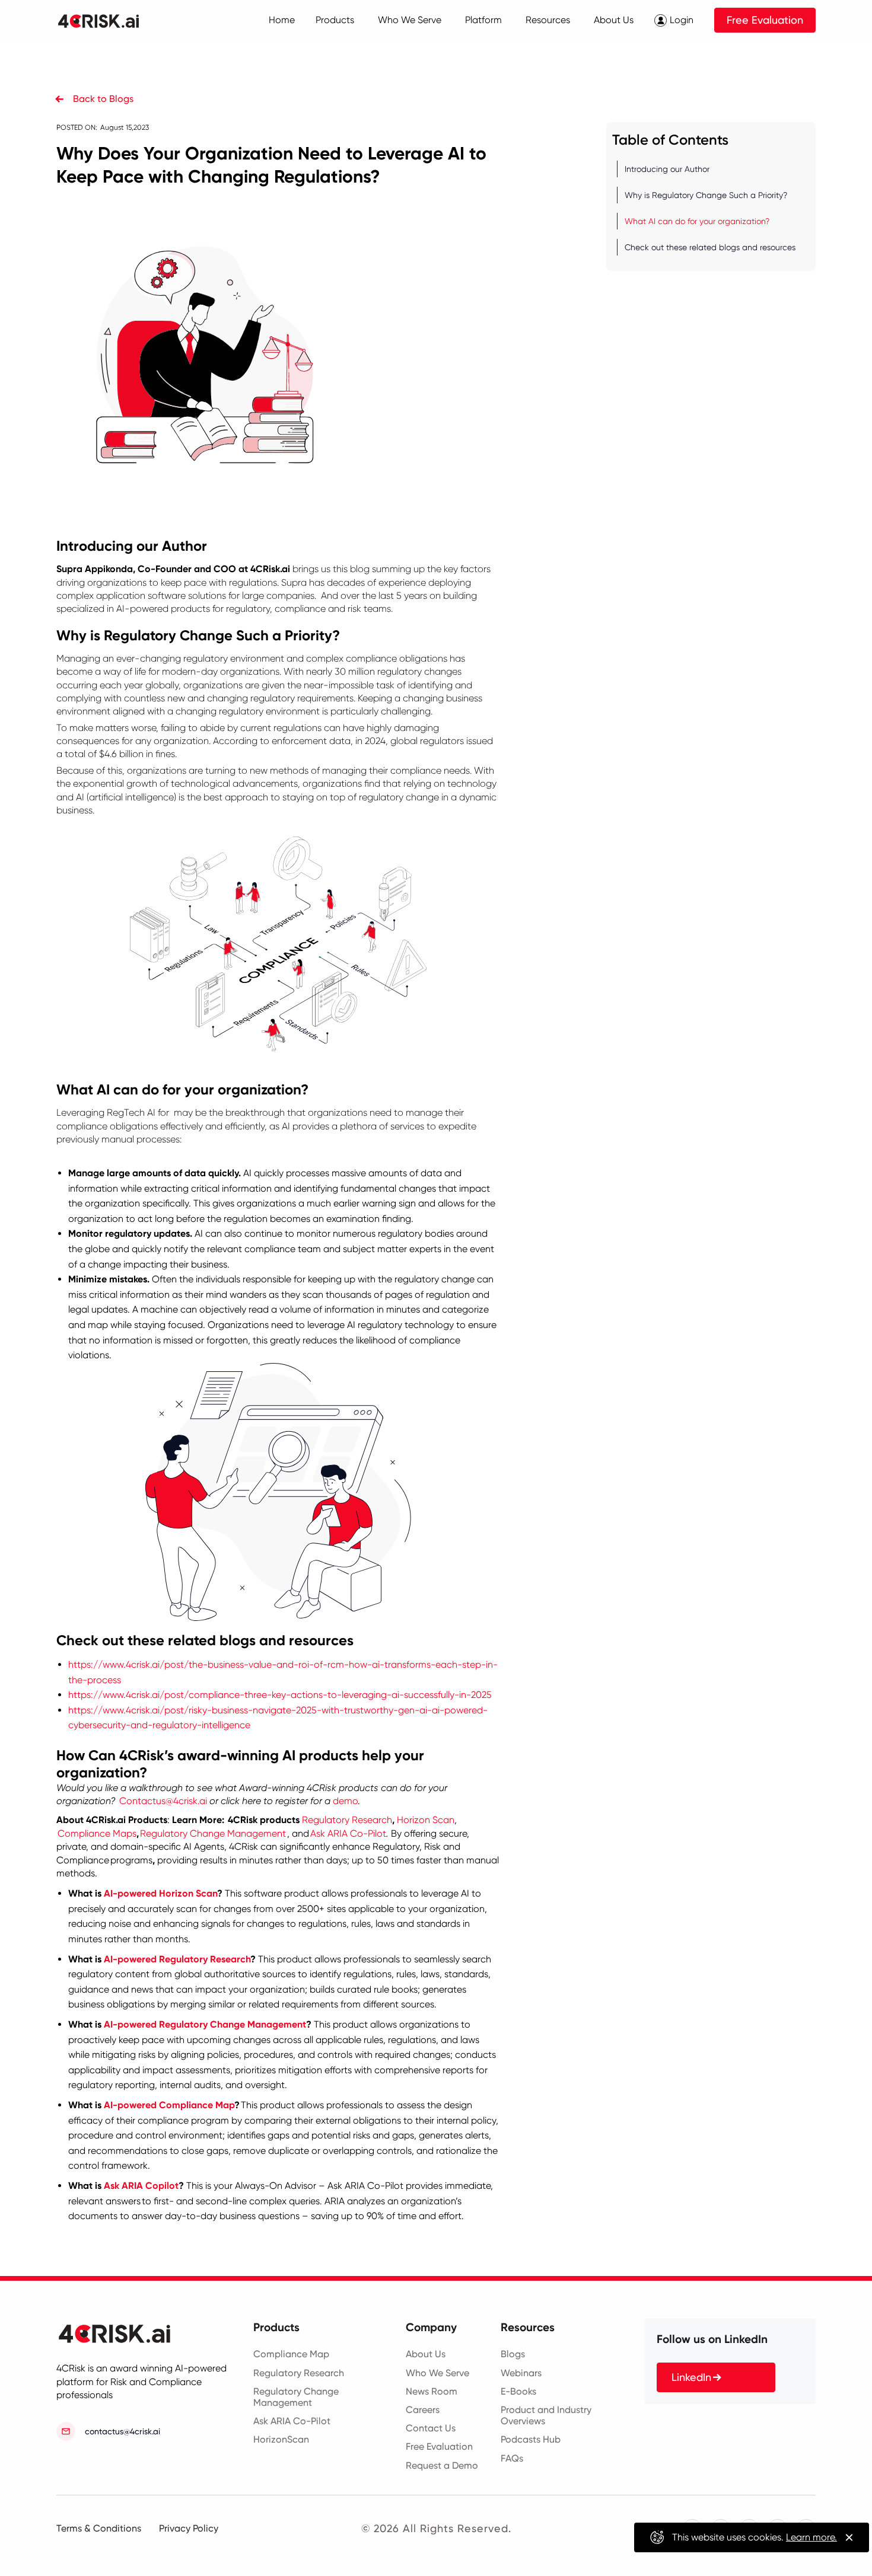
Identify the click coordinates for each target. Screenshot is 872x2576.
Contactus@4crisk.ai (163, 1801)
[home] (106, 20)
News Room (432, 2391)
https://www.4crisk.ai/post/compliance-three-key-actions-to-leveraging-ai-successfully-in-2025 (280, 1695)
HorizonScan (281, 2439)
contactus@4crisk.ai (122, 2431)
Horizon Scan (426, 1820)
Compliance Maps (97, 1833)
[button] (335, 20)
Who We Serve (437, 2373)
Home (282, 20)
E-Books (518, 2391)
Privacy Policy (189, 2528)
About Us (426, 2354)
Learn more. (811, 2537)
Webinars (521, 2373)
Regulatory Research (347, 1820)
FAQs (512, 2458)
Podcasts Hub (531, 2439)
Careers (423, 2410)
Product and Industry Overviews (546, 2415)
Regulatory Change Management (213, 1833)
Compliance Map (291, 2354)
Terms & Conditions (99, 2528)
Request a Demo (442, 2465)
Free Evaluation (765, 20)
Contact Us (431, 2428)
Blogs (513, 2354)
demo (345, 1801)
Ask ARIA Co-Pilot (348, 1833)
